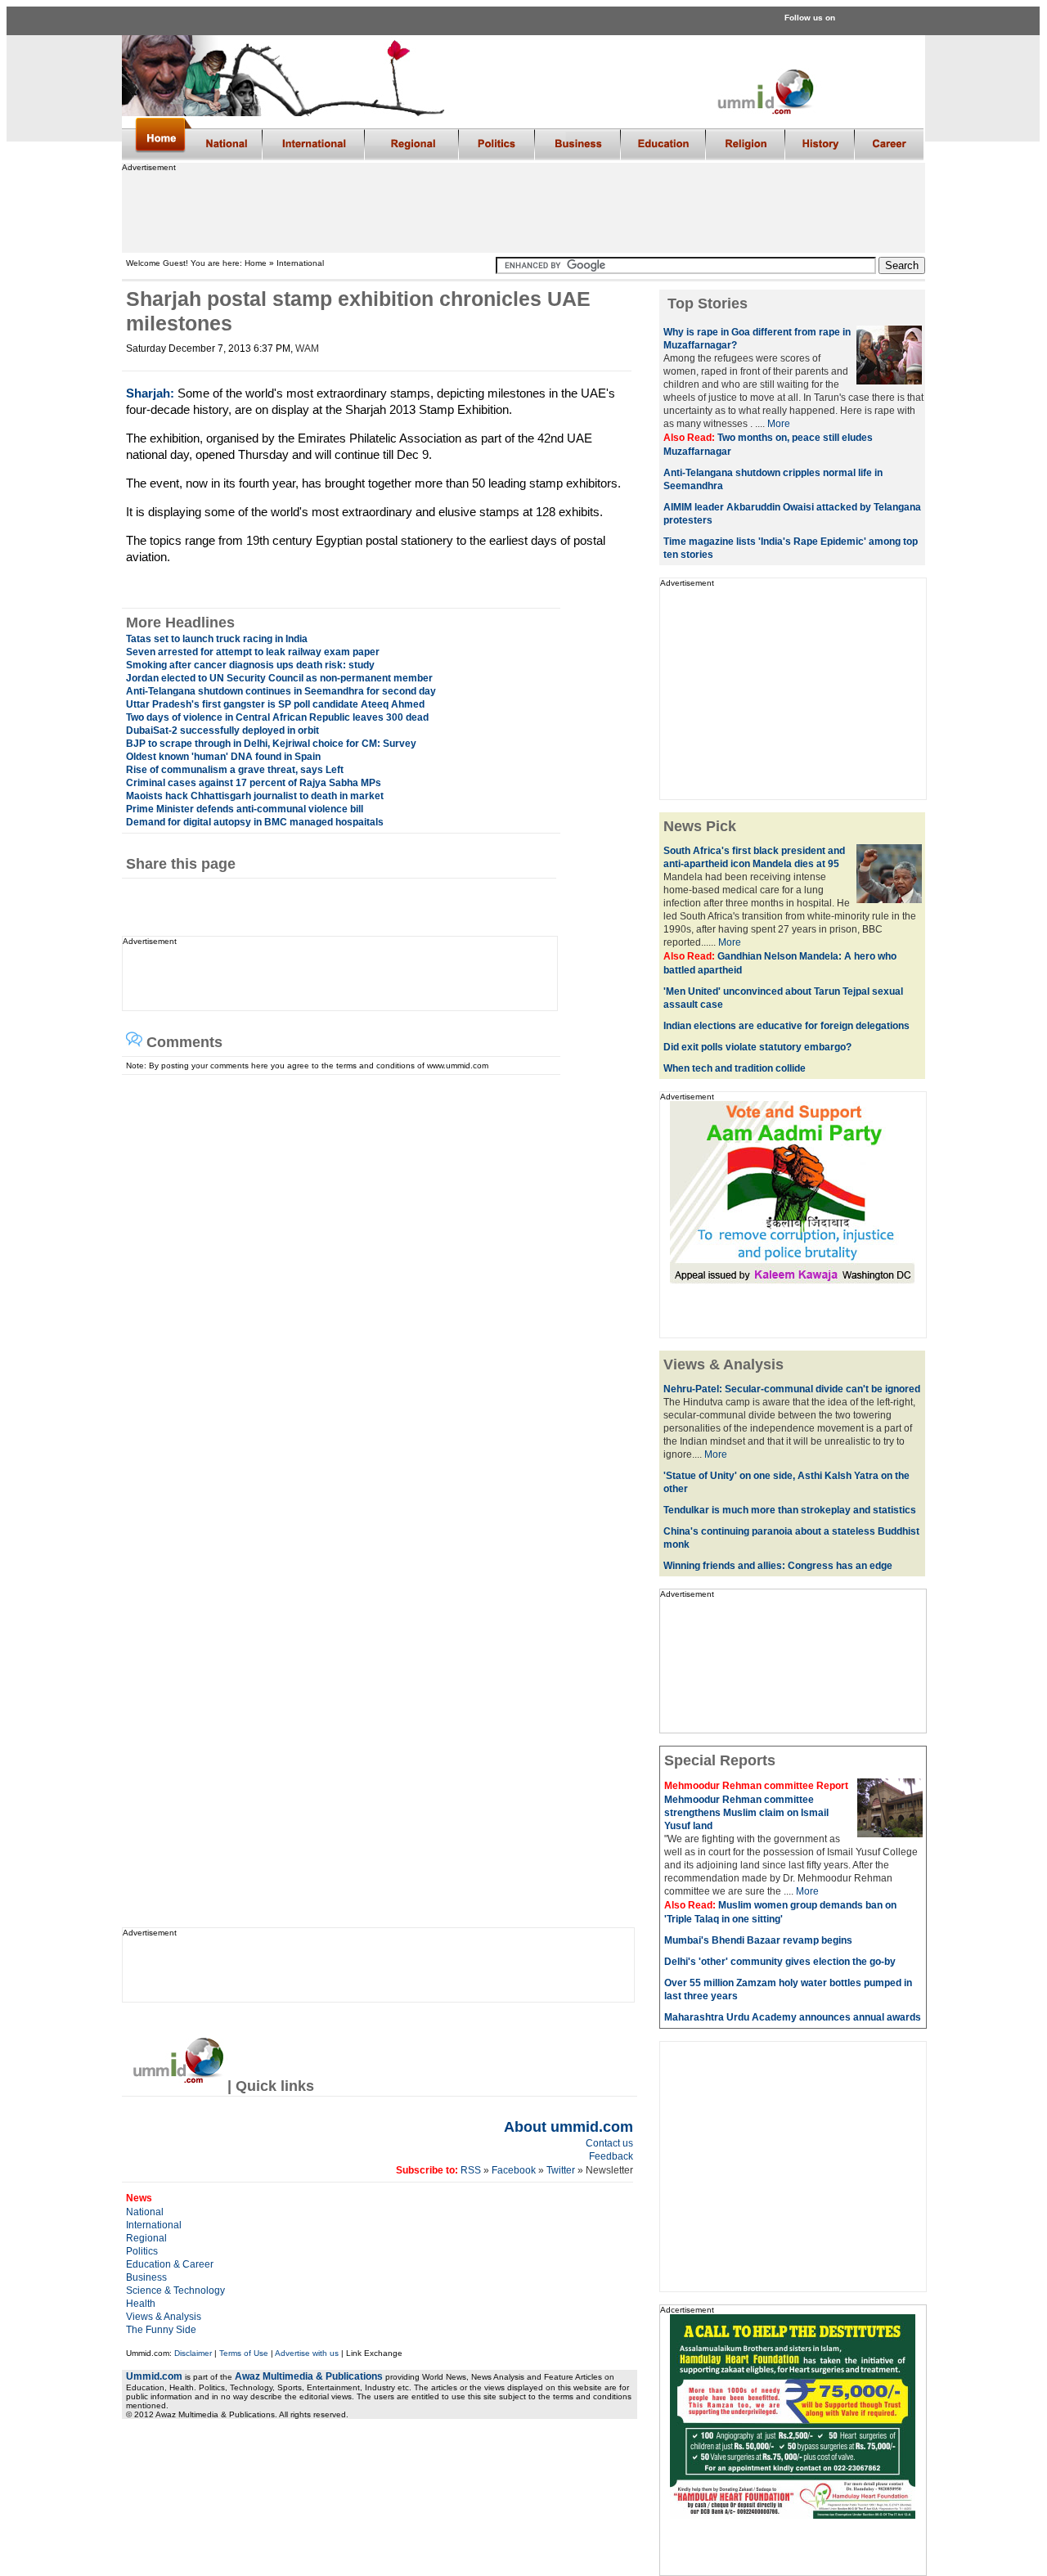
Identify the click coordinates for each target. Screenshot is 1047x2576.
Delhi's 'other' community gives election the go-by (780, 1962)
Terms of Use (244, 2353)
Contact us (609, 2143)
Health (141, 2304)
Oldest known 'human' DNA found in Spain (223, 757)
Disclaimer (193, 2353)
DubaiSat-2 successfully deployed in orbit (222, 731)
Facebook (514, 2170)
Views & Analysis (164, 2317)
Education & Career (170, 2264)
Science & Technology (175, 2291)
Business (146, 2277)
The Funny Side (161, 2330)
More (779, 424)
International (154, 2225)
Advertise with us (307, 2353)
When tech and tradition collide (735, 1068)
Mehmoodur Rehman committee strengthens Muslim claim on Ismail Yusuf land (746, 1813)
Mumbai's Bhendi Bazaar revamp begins (758, 1940)
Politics (142, 2251)
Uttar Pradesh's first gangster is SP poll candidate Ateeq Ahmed (275, 704)
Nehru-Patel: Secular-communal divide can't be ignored (792, 1389)
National (145, 2212)
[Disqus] (373, 1279)
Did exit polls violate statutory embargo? (757, 1047)
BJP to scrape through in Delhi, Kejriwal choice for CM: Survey (271, 744)
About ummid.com (568, 2127)
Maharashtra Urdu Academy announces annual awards (793, 2017)
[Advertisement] (523, 209)
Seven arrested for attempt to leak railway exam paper (253, 652)
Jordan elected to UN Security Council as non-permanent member (279, 678)
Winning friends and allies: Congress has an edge (778, 1566)
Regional (146, 2238)
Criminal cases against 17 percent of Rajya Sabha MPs (254, 783)
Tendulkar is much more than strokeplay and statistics (790, 1510)
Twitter (562, 2170)
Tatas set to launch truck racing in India (217, 639)
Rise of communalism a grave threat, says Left (235, 770)
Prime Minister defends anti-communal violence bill (245, 809)
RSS (470, 2170)
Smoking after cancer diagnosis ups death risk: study (250, 665)
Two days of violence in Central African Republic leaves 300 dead (277, 717)
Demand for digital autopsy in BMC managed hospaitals (255, 822)
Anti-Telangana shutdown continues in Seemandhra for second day (281, 691)
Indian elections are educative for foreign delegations (786, 1026)
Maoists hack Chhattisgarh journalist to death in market (255, 796)
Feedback (611, 2156)
